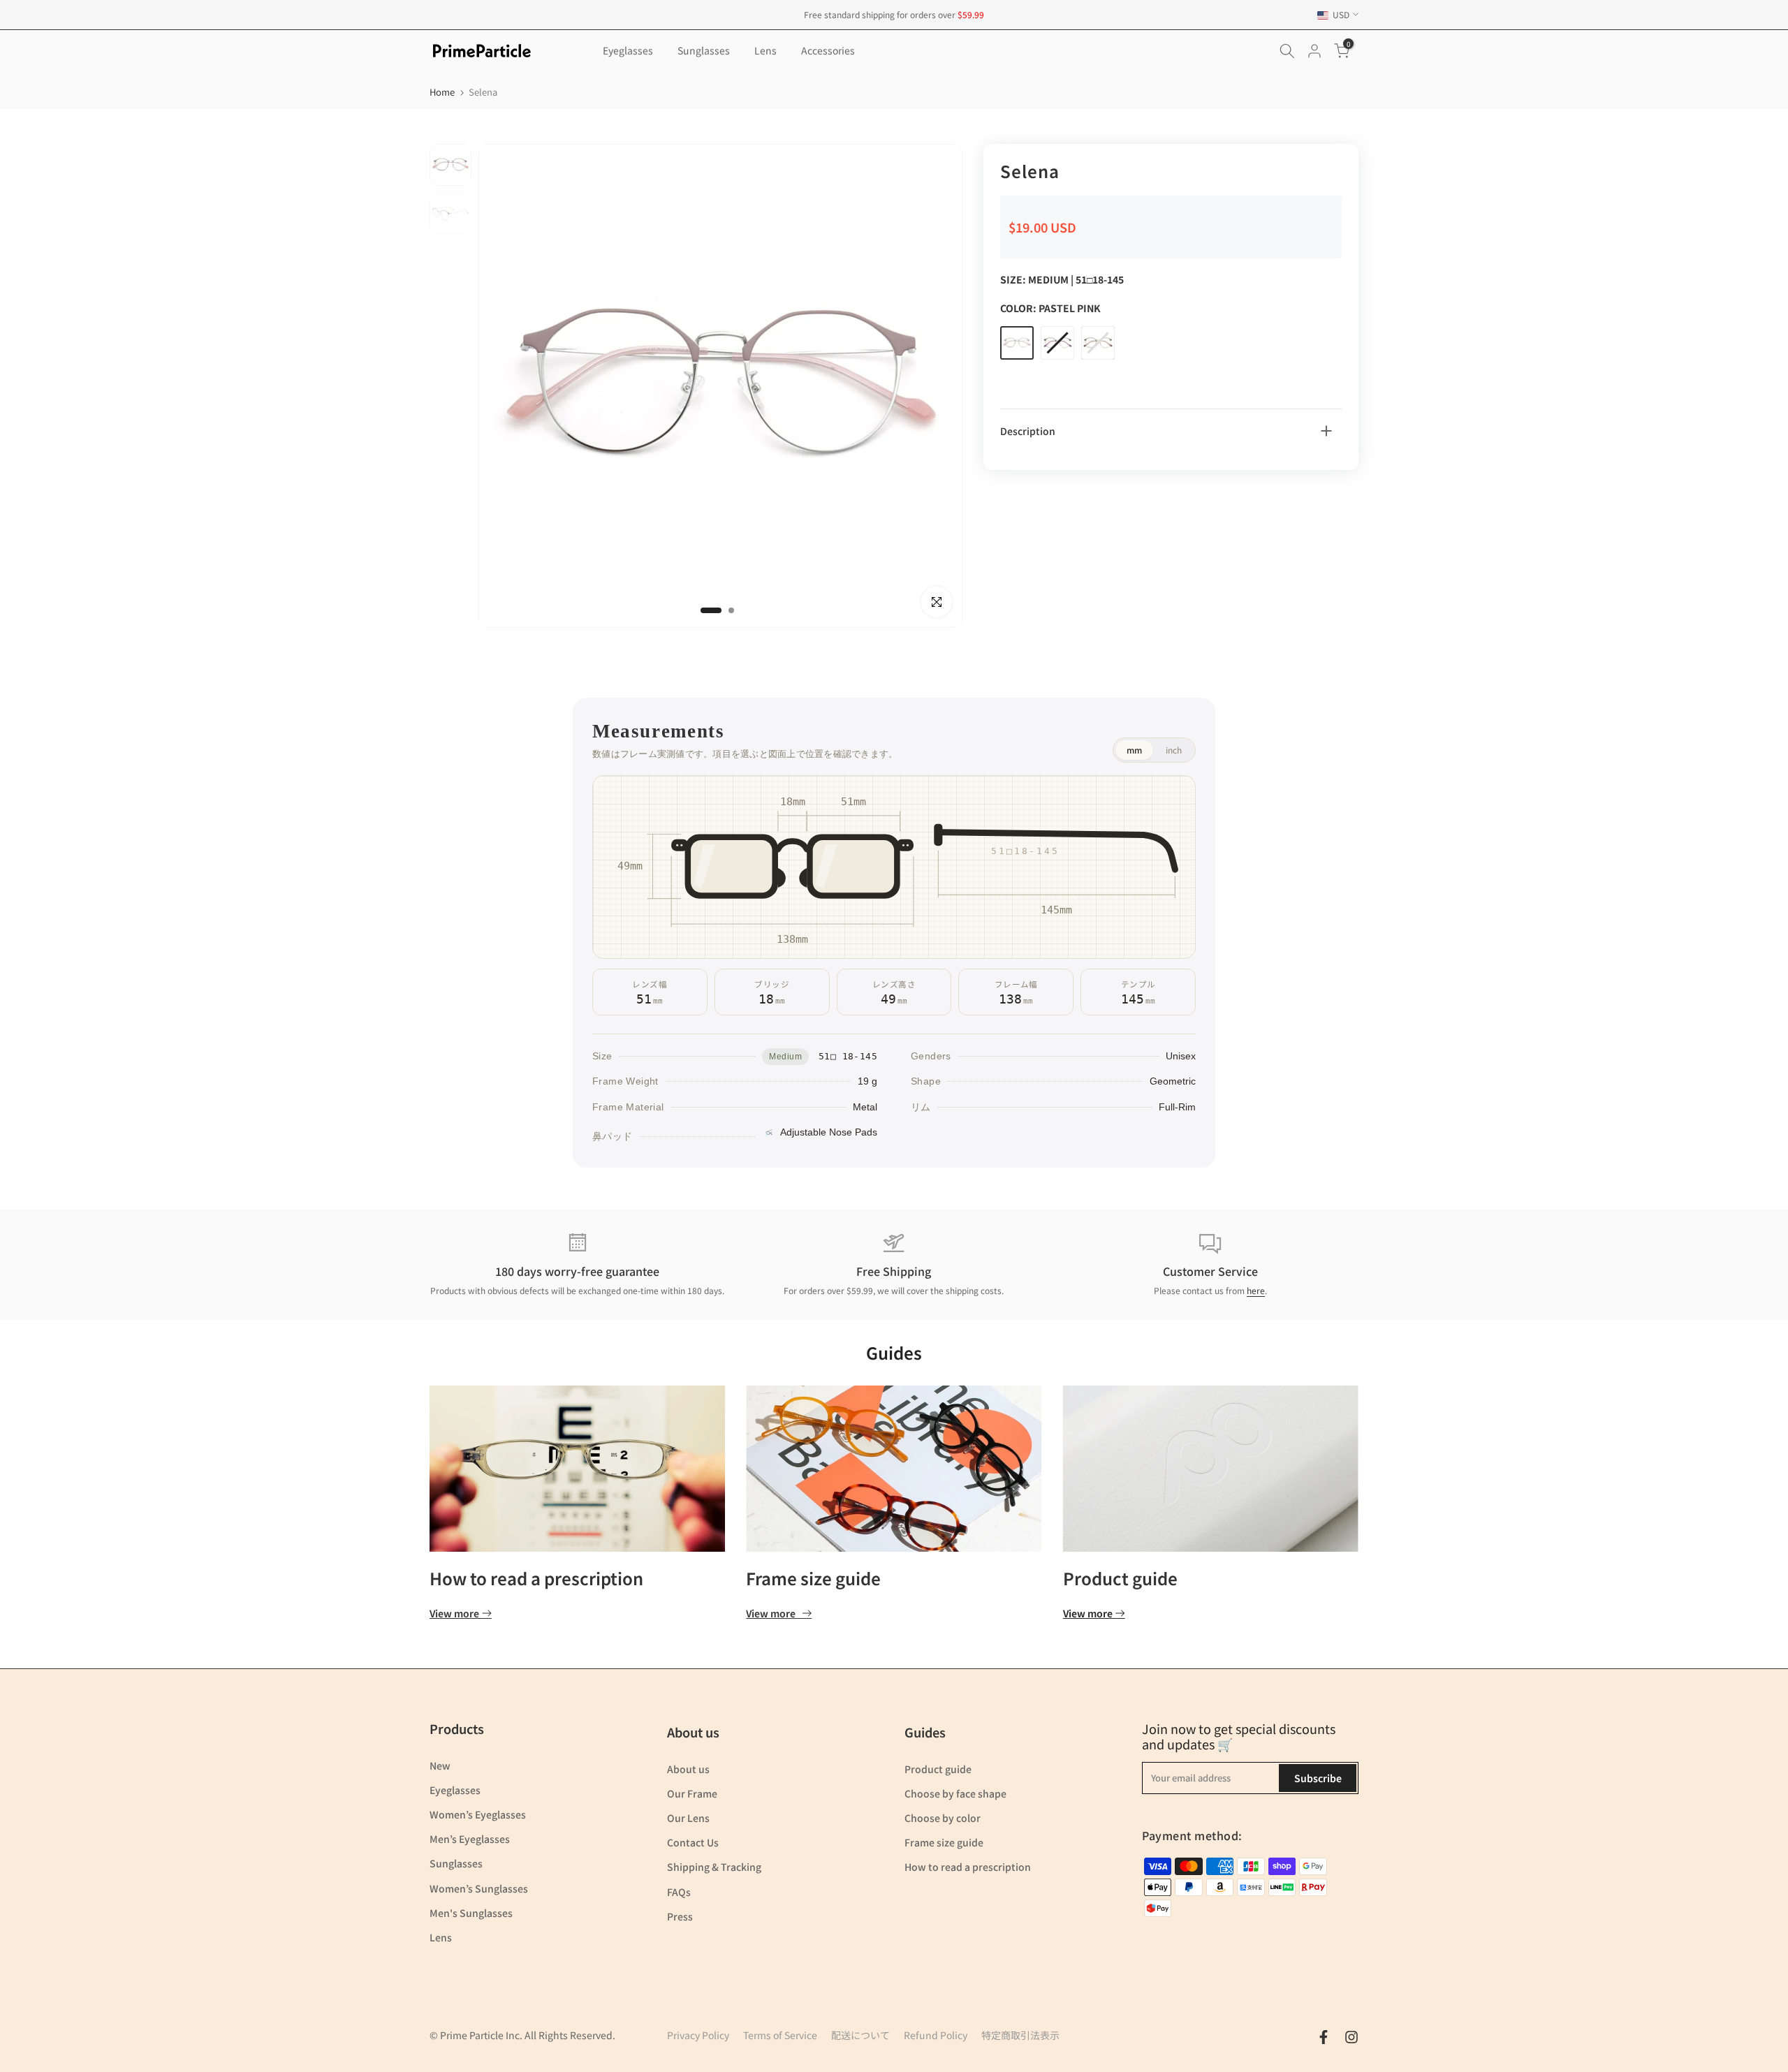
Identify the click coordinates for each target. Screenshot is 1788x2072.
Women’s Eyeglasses (478, 1814)
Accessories (828, 50)
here (1256, 1290)
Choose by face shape (955, 1793)
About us (688, 1769)
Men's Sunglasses (471, 1913)
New (440, 1765)
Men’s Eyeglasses (470, 1839)
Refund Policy (936, 2035)
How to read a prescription (536, 1578)
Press (680, 1916)
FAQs (679, 1892)
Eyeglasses (628, 50)
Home (442, 92)
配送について (860, 2035)
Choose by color (943, 1818)
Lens (765, 50)
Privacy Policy (698, 2035)
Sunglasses (704, 50)
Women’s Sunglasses (479, 1888)
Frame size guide (813, 1578)
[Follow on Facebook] (1324, 2037)
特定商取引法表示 (1020, 2035)
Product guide (1120, 1578)
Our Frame (692, 1793)
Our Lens (688, 1818)
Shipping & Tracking (714, 1867)
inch (1174, 750)
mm (1134, 750)
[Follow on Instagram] (1351, 2037)
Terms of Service (780, 2035)
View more (454, 1614)
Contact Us (693, 1842)
